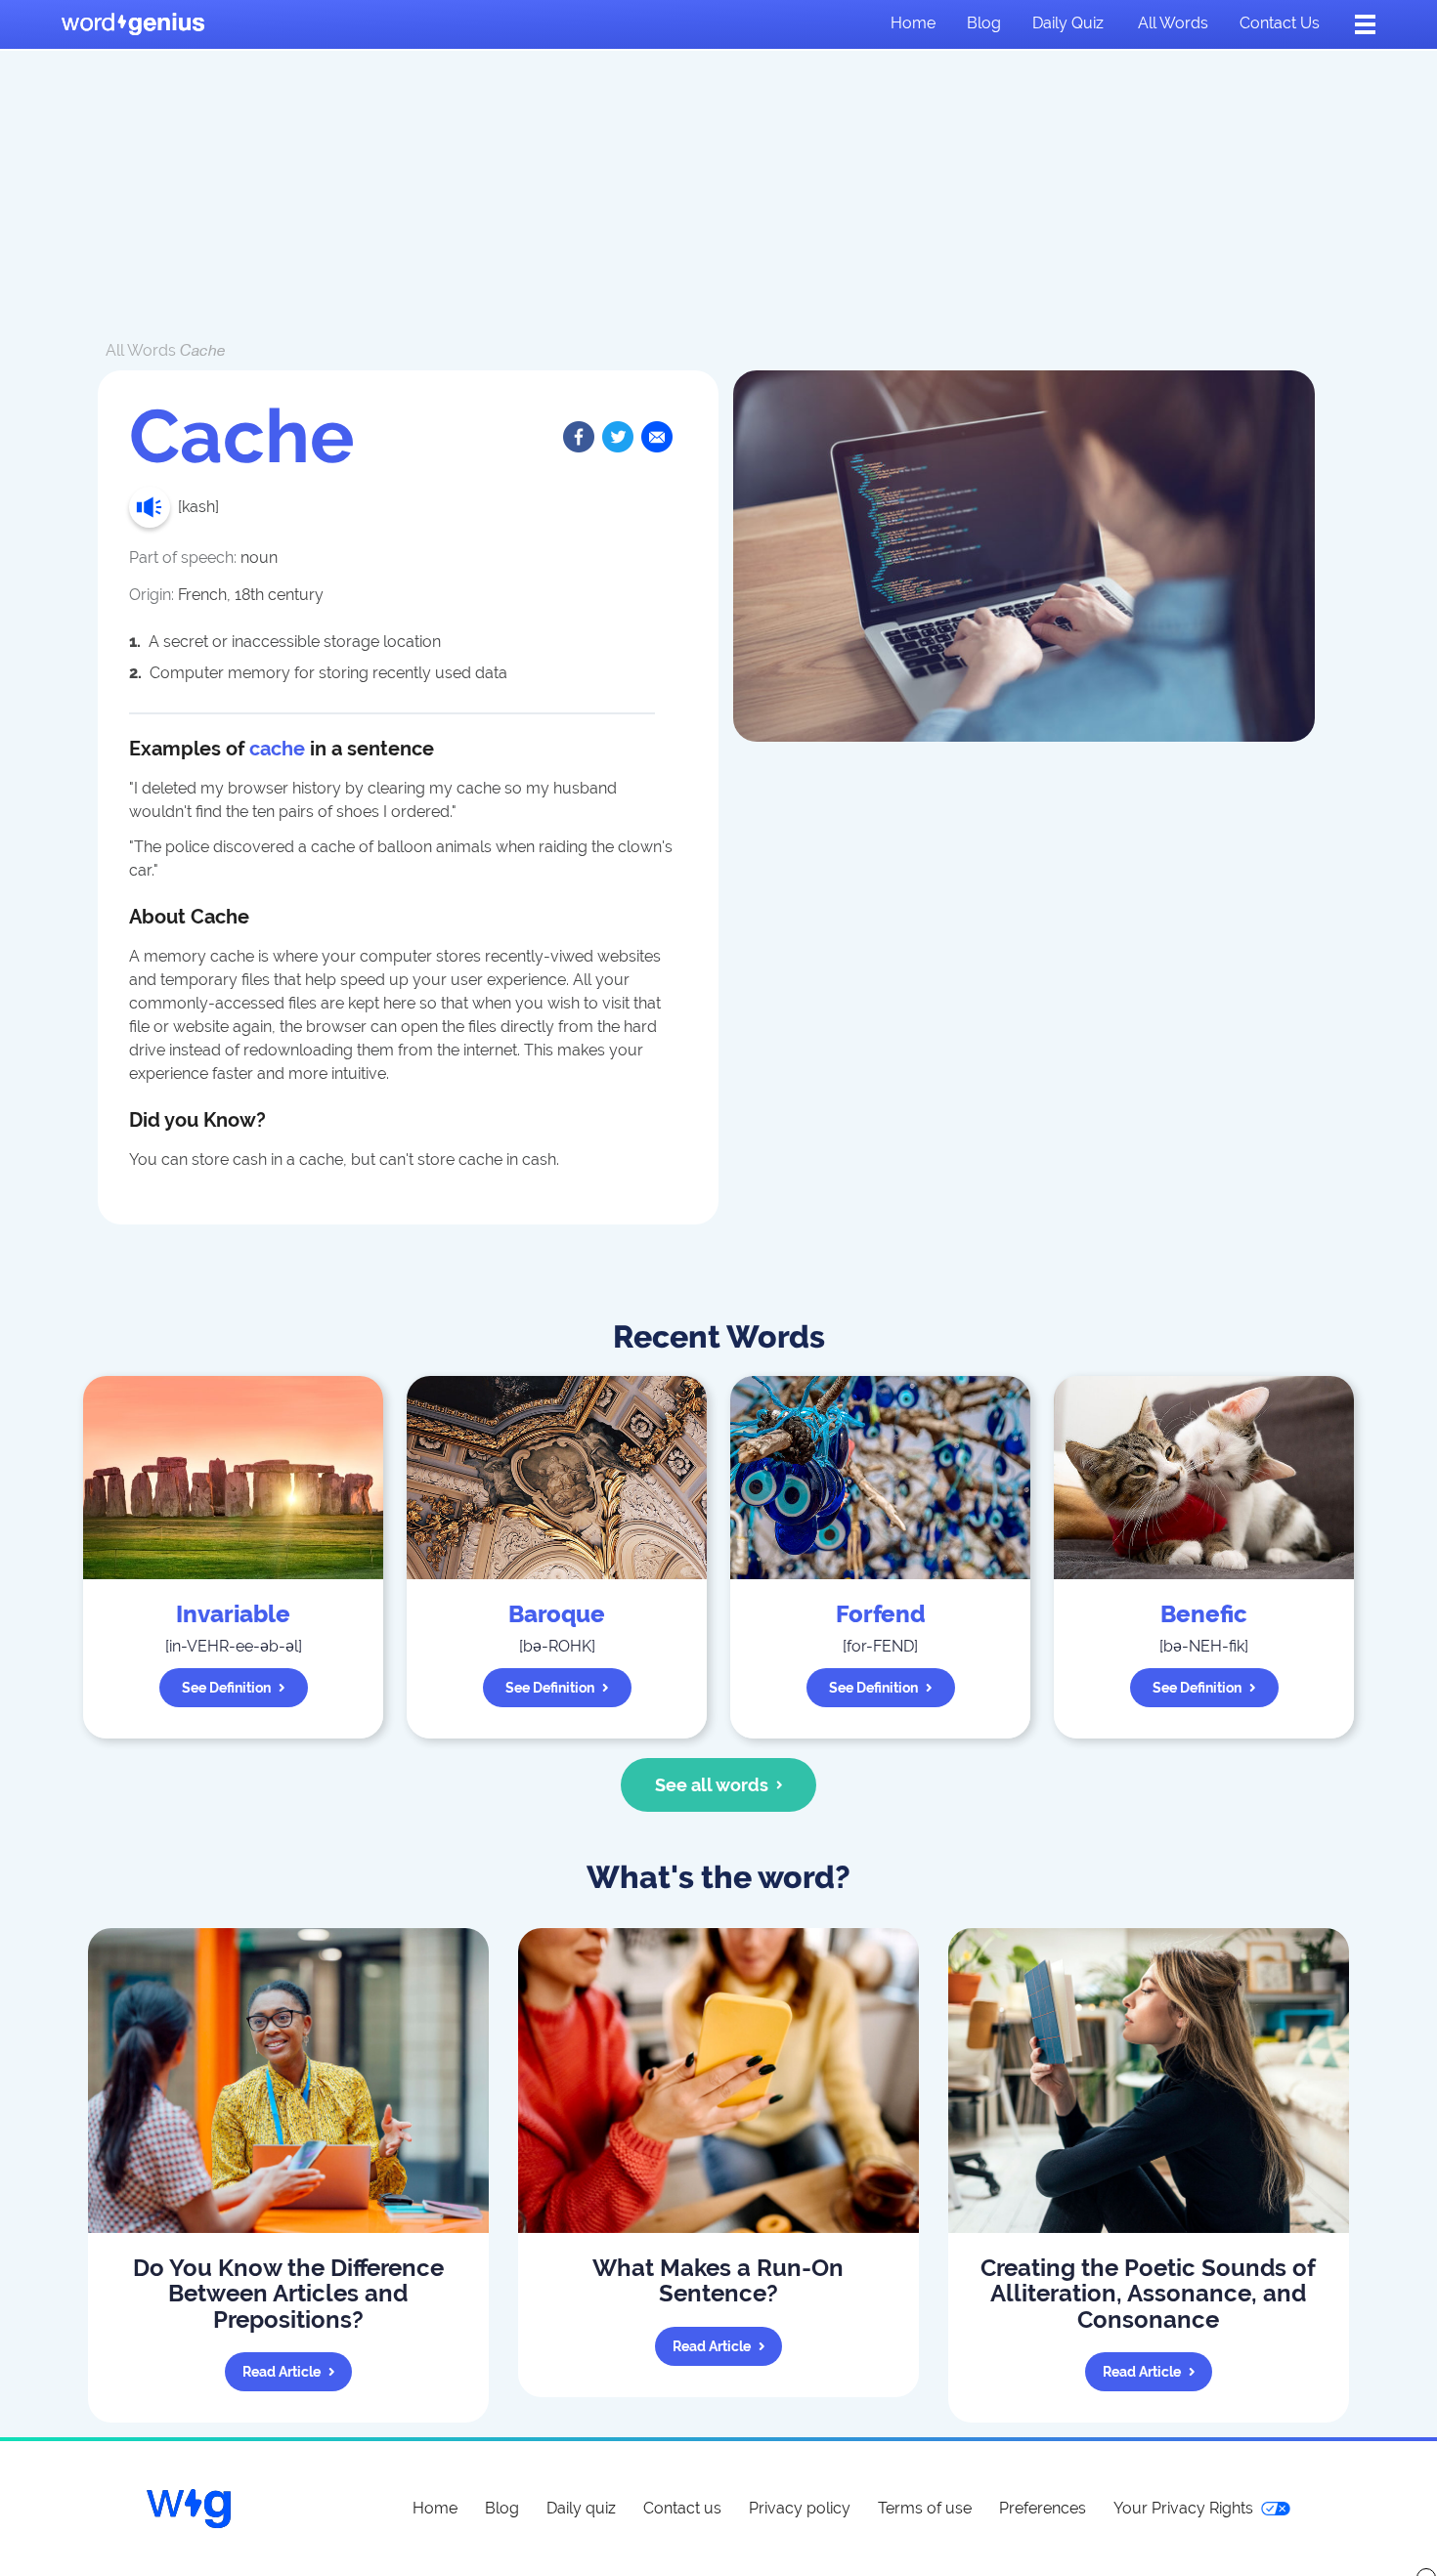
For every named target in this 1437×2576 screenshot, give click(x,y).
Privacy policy (800, 2508)
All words (1173, 23)
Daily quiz (1068, 23)
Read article (282, 2372)
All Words (141, 350)
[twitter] (618, 437)
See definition (226, 1688)
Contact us (1280, 23)
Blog (984, 23)
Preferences (1043, 2508)
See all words (712, 1785)
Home (913, 23)
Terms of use (925, 2508)
